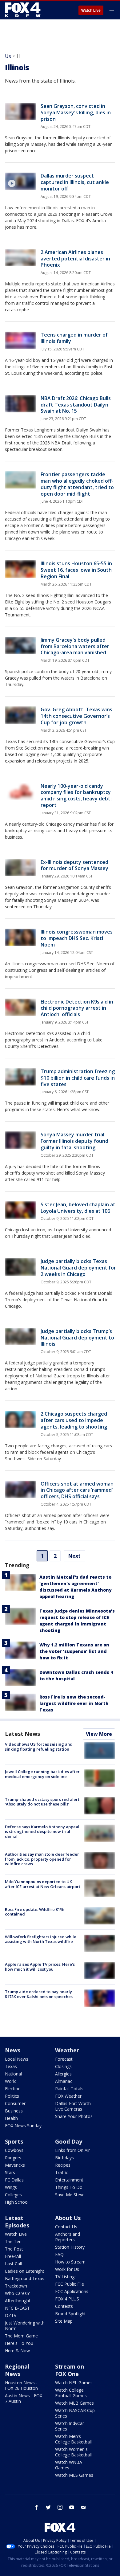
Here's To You (19, 2343)
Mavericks (15, 2165)
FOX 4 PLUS (67, 2299)
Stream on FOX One (70, 2370)
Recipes (63, 2165)
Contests (64, 2306)
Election (13, 2089)
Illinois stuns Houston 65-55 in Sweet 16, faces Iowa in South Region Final (76, 570)
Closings (63, 2066)
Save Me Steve (70, 2195)
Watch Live (91, 10)
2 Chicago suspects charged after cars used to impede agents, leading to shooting (74, 1420)
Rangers (13, 2158)
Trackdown (16, 2286)
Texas (11, 2066)
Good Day (69, 2141)
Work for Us (67, 2269)
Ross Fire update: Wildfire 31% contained (34, 1912)
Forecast (64, 2059)
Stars (10, 2172)
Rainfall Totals (69, 2089)
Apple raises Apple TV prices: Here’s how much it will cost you (40, 1967)
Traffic (62, 2172)
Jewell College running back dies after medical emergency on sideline (42, 1774)
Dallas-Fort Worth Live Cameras (73, 2106)
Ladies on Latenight (25, 2271)
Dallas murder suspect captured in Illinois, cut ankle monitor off (75, 182)
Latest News (22, 1734)
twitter (48, 2507)
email (83, 2507)
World (11, 2081)
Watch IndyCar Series (70, 2426)
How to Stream (70, 2262)
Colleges (13, 2195)
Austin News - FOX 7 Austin (24, 2398)
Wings (11, 2187)
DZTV (11, 2315)
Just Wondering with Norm (25, 2326)
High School (17, 2202)
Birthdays (64, 2158)
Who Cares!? (17, 2293)
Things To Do (69, 2187)
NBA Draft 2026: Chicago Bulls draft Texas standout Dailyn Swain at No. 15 (76, 405)
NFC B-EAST (17, 2308)
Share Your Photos (74, 2116)
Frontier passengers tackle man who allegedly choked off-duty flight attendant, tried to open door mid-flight (77, 484)
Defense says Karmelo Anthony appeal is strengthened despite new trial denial (42, 1832)
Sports (14, 2141)
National (13, 2074)
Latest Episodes (17, 2222)
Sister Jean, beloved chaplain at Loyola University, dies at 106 (78, 1208)
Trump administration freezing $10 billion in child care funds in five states (78, 1078)
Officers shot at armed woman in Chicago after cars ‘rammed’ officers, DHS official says (77, 1490)
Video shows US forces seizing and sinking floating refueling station (39, 1747)
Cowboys (14, 2150)
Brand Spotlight (70, 2314)
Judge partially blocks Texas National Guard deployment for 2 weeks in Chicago (78, 1268)
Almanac (64, 2081)
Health (11, 2118)
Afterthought (18, 2301)
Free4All (13, 2256)
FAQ (59, 2254)
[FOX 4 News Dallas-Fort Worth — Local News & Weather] (23, 10)
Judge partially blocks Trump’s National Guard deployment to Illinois (77, 1338)
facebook (37, 2507)
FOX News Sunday (23, 2126)
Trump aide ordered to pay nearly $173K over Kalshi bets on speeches (39, 1994)
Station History (70, 2247)
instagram (60, 2507)
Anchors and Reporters (68, 2237)
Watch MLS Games (74, 2475)
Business (14, 2111)
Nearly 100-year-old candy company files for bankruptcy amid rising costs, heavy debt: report (76, 795)
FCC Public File (70, 2284)
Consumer (15, 2103)
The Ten (13, 2241)
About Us (68, 2218)
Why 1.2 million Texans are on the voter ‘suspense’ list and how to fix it (74, 1651)
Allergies (63, 2074)
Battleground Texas (25, 2278)
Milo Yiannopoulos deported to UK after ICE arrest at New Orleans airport (43, 1884)
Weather (67, 2050)
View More (99, 1734)
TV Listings (66, 2277)
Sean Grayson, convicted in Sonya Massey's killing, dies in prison (76, 112)
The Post (14, 2249)
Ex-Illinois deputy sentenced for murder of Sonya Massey (74, 865)
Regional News (17, 2370)
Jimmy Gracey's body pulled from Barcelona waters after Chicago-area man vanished (75, 646)
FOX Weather (68, 2096)
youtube (72, 2507)
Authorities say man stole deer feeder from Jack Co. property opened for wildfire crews (42, 1859)
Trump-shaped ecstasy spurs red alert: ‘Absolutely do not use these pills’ (43, 1802)
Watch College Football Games (71, 2393)
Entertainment (69, 2180)
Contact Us (66, 2227)
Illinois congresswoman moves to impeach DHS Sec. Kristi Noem (77, 938)
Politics (12, 2096)
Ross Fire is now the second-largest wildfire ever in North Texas (74, 1703)
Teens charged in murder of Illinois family (74, 338)
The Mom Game (21, 2336)
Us (8, 56)
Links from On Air (72, 2150)
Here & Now (17, 2351)
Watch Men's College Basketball (73, 2439)
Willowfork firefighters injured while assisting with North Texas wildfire (41, 1939)
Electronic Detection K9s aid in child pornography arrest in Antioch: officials (77, 1008)
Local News (17, 2059)
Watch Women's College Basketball (73, 2452)
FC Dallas (14, 2180)
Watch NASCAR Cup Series (75, 2413)
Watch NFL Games (74, 2383)
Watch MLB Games (74, 2403)
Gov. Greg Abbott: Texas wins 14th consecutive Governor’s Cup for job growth (76, 716)
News (13, 2050)
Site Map (64, 2321)
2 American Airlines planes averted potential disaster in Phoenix (75, 259)
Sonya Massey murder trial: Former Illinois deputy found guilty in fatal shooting (74, 1141)
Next (74, 1556)
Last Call (13, 2264)
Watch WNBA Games (69, 2465)
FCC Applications (72, 2291)
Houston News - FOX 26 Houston (21, 2385)
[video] (20, 181)
